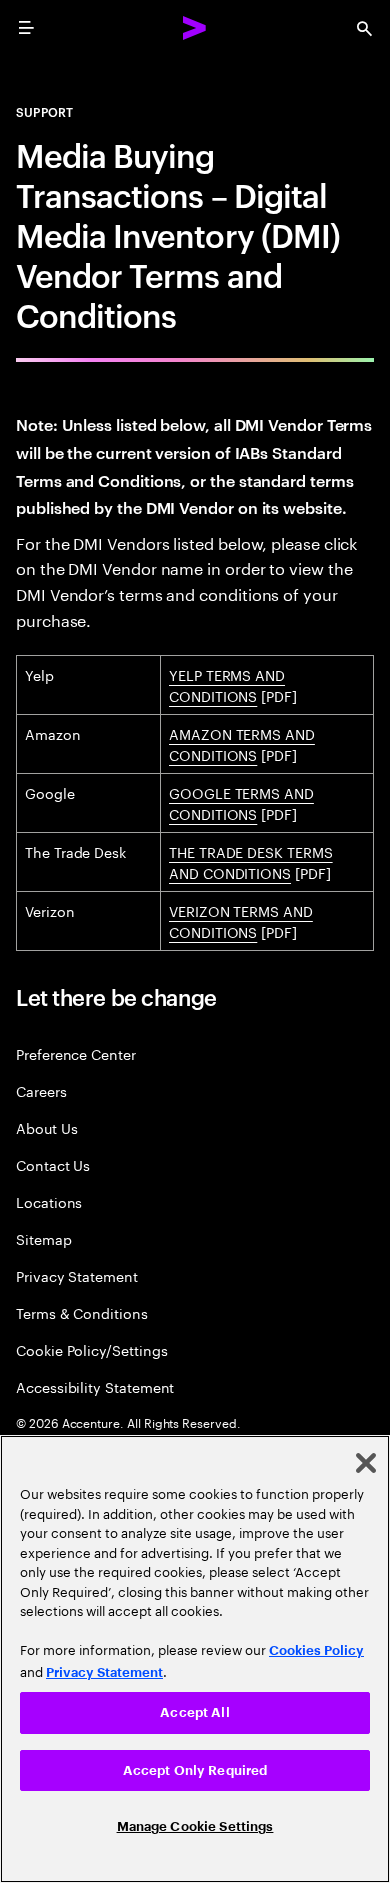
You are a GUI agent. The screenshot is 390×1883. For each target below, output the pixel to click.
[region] (195, 1659)
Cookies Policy (316, 1650)
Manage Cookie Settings (195, 1826)
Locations (49, 1201)
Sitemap (44, 1238)
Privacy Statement (77, 1275)
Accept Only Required (195, 1770)
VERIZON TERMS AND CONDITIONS (241, 920)
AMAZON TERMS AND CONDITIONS (242, 743)
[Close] (366, 1463)
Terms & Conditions (82, 1312)
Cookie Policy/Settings (91, 1349)
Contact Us (53, 1164)
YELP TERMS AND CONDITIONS (227, 684)
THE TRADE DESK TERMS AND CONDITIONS (251, 861)
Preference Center (76, 1053)
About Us (46, 1127)
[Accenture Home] (195, 28)
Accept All (194, 1712)
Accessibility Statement (95, 1386)
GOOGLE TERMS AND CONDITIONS (241, 802)
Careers (41, 1090)
